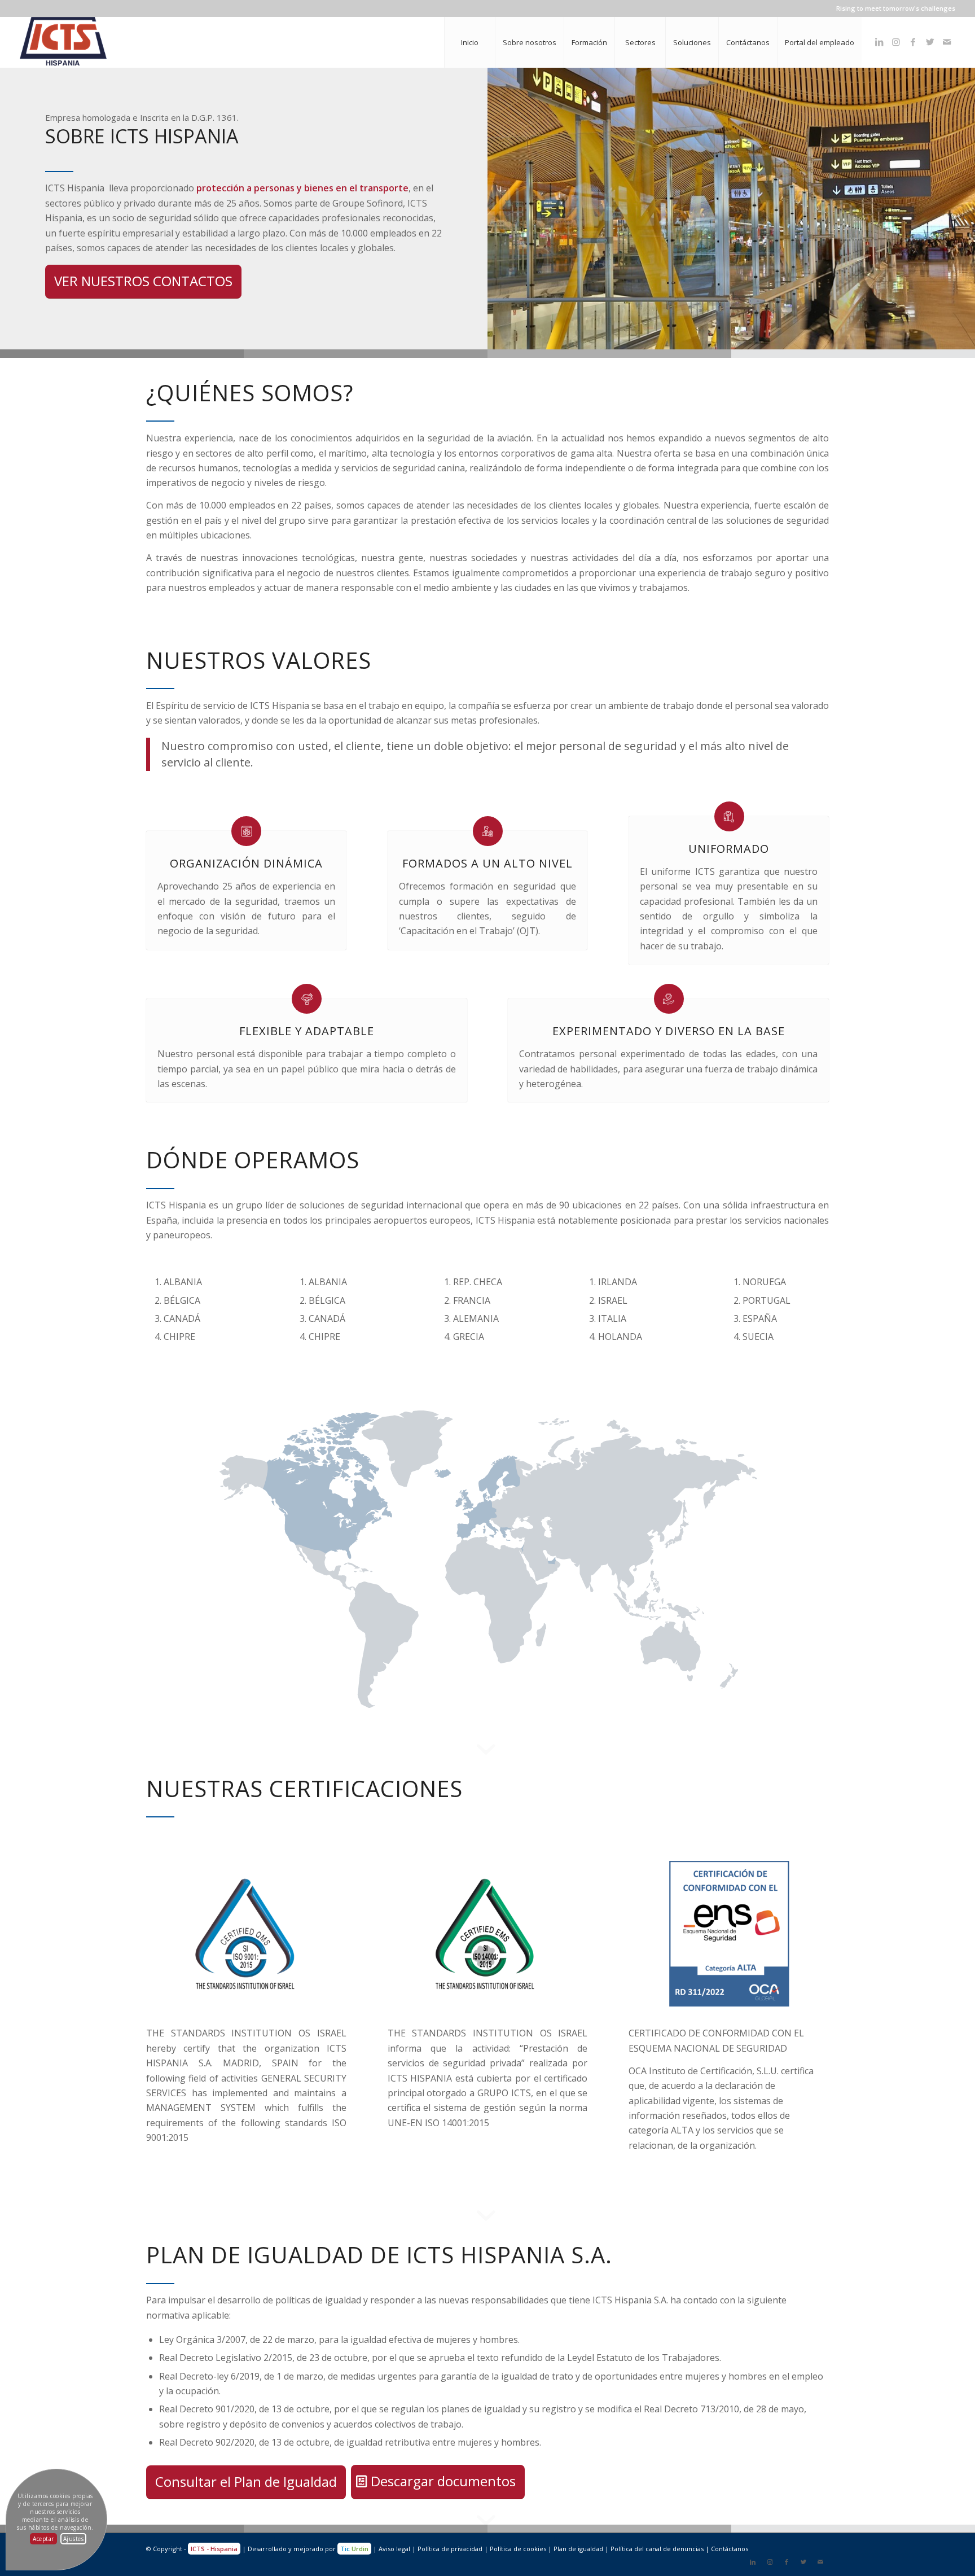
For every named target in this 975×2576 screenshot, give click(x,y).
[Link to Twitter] (930, 42)
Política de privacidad (450, 2549)
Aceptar (43, 2539)
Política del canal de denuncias (657, 2549)
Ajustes (74, 2539)
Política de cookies (518, 2549)
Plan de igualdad (578, 2549)
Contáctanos (730, 2549)
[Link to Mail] (947, 42)
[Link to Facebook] (913, 42)
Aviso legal (394, 2549)
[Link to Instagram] (896, 42)
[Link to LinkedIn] (879, 42)
